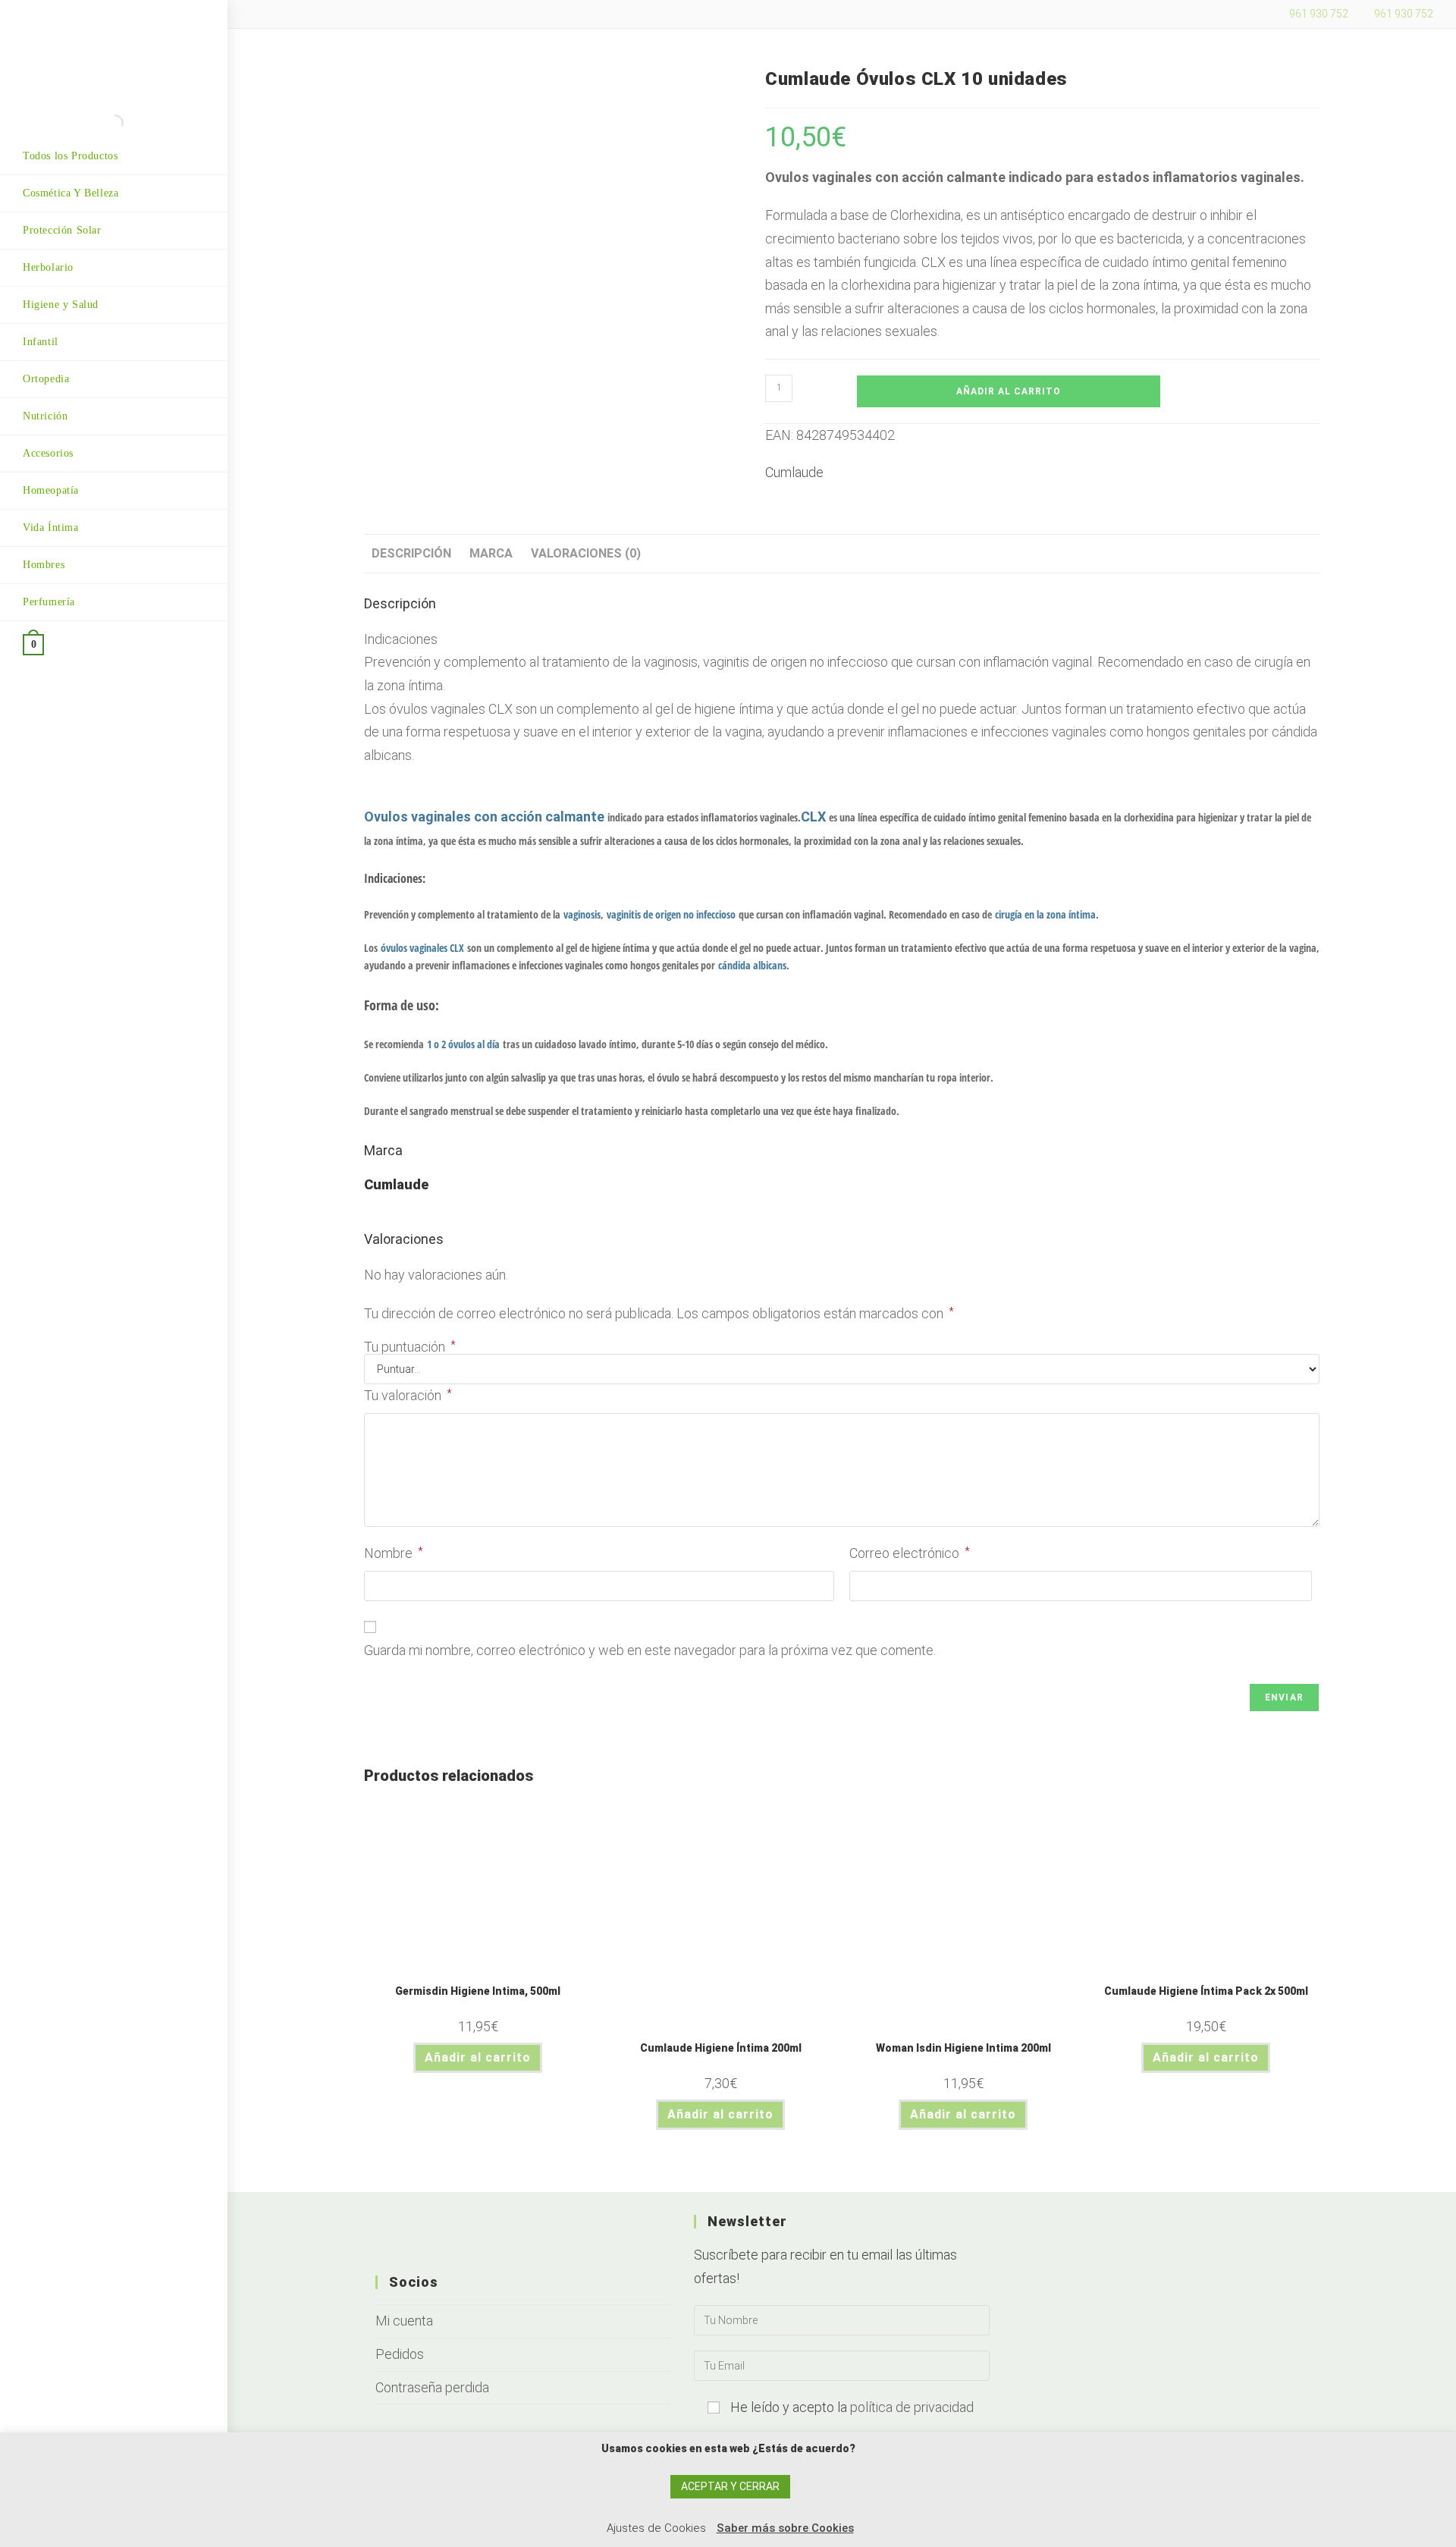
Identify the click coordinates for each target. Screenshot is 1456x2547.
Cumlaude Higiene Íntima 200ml (721, 2048)
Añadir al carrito (1009, 391)
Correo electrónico (910, 1553)
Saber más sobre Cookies (785, 2528)
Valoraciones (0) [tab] (586, 553)
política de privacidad (912, 2407)
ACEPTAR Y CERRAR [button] (730, 2486)
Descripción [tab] (411, 553)
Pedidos (400, 2354)
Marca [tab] (491, 553)
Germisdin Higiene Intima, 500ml (478, 1991)
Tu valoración (408, 1395)
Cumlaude (794, 472)
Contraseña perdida (432, 2387)
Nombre (394, 1553)
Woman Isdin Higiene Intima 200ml (963, 2048)
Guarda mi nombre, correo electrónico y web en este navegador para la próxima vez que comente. (650, 1650)
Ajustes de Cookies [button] (656, 2528)
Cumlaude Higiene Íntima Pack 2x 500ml (1206, 1991)
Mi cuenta (404, 2321)
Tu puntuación (410, 1347)
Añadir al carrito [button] (478, 2057)
